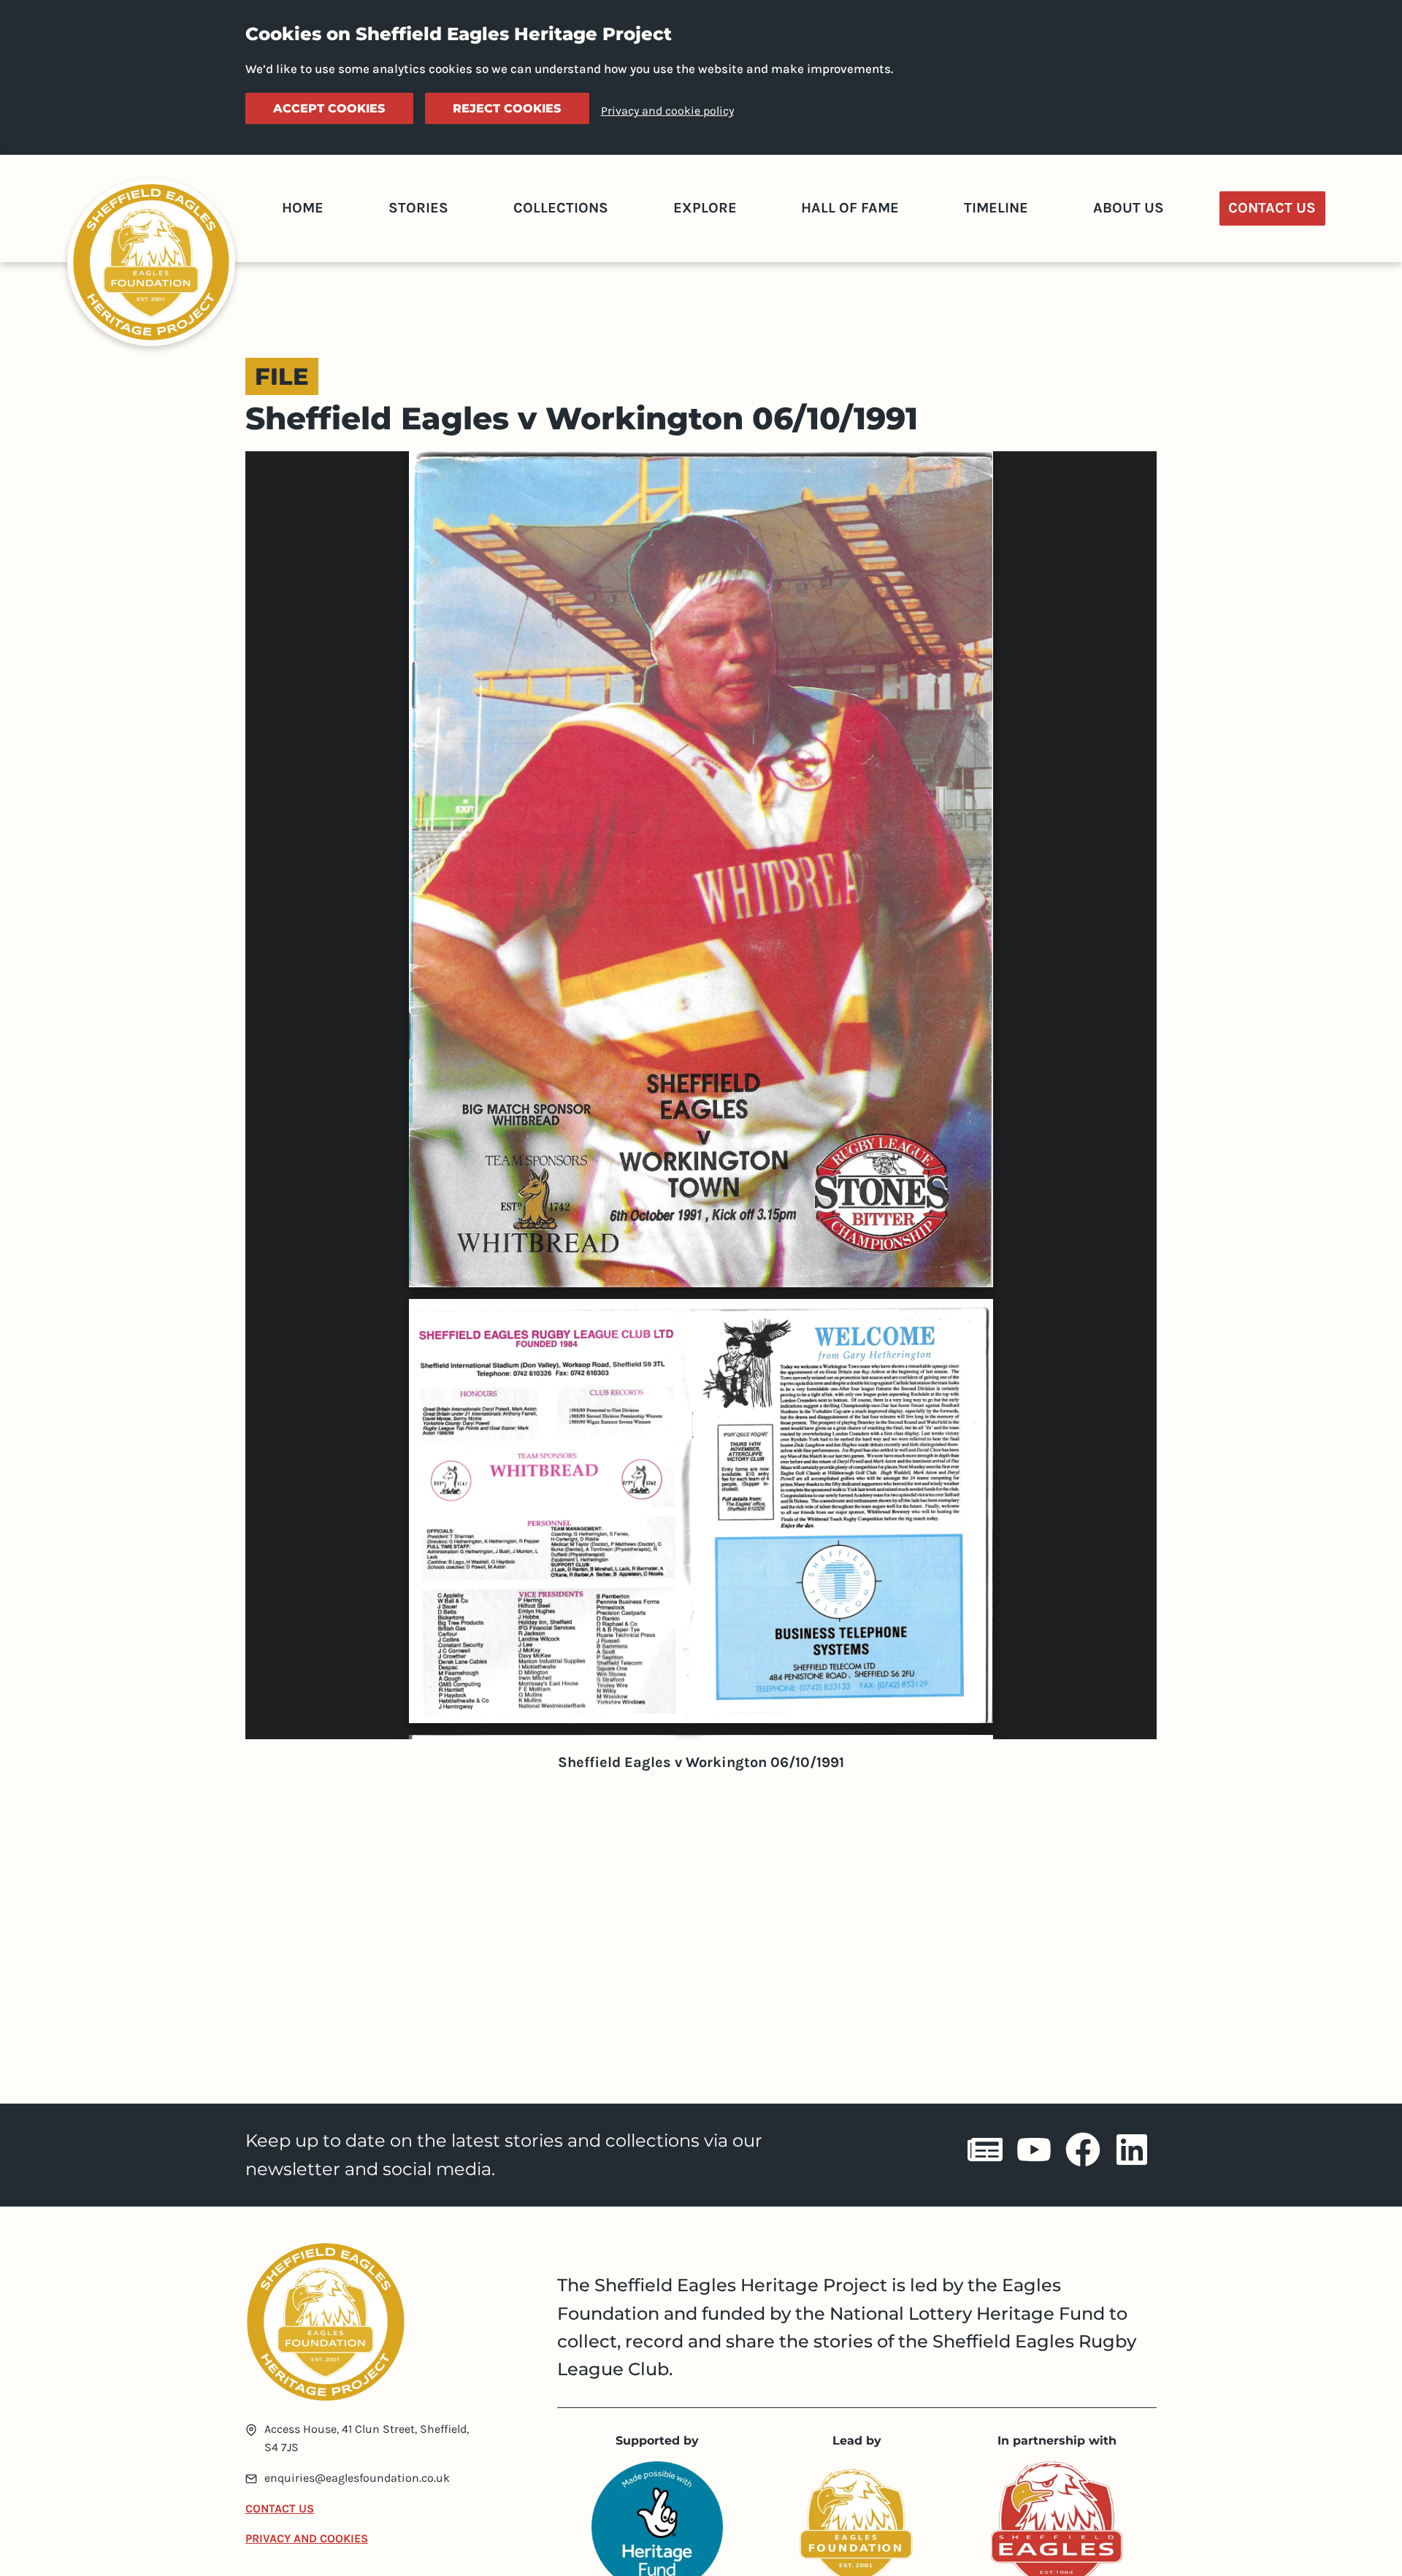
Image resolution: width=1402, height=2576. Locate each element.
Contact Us (1272, 208)
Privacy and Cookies (307, 2538)
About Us (1129, 208)
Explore (705, 208)
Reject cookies (507, 108)
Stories (418, 208)
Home (303, 208)
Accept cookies (329, 108)
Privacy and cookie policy (667, 111)
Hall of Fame (850, 208)
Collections (561, 208)
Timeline (996, 208)
